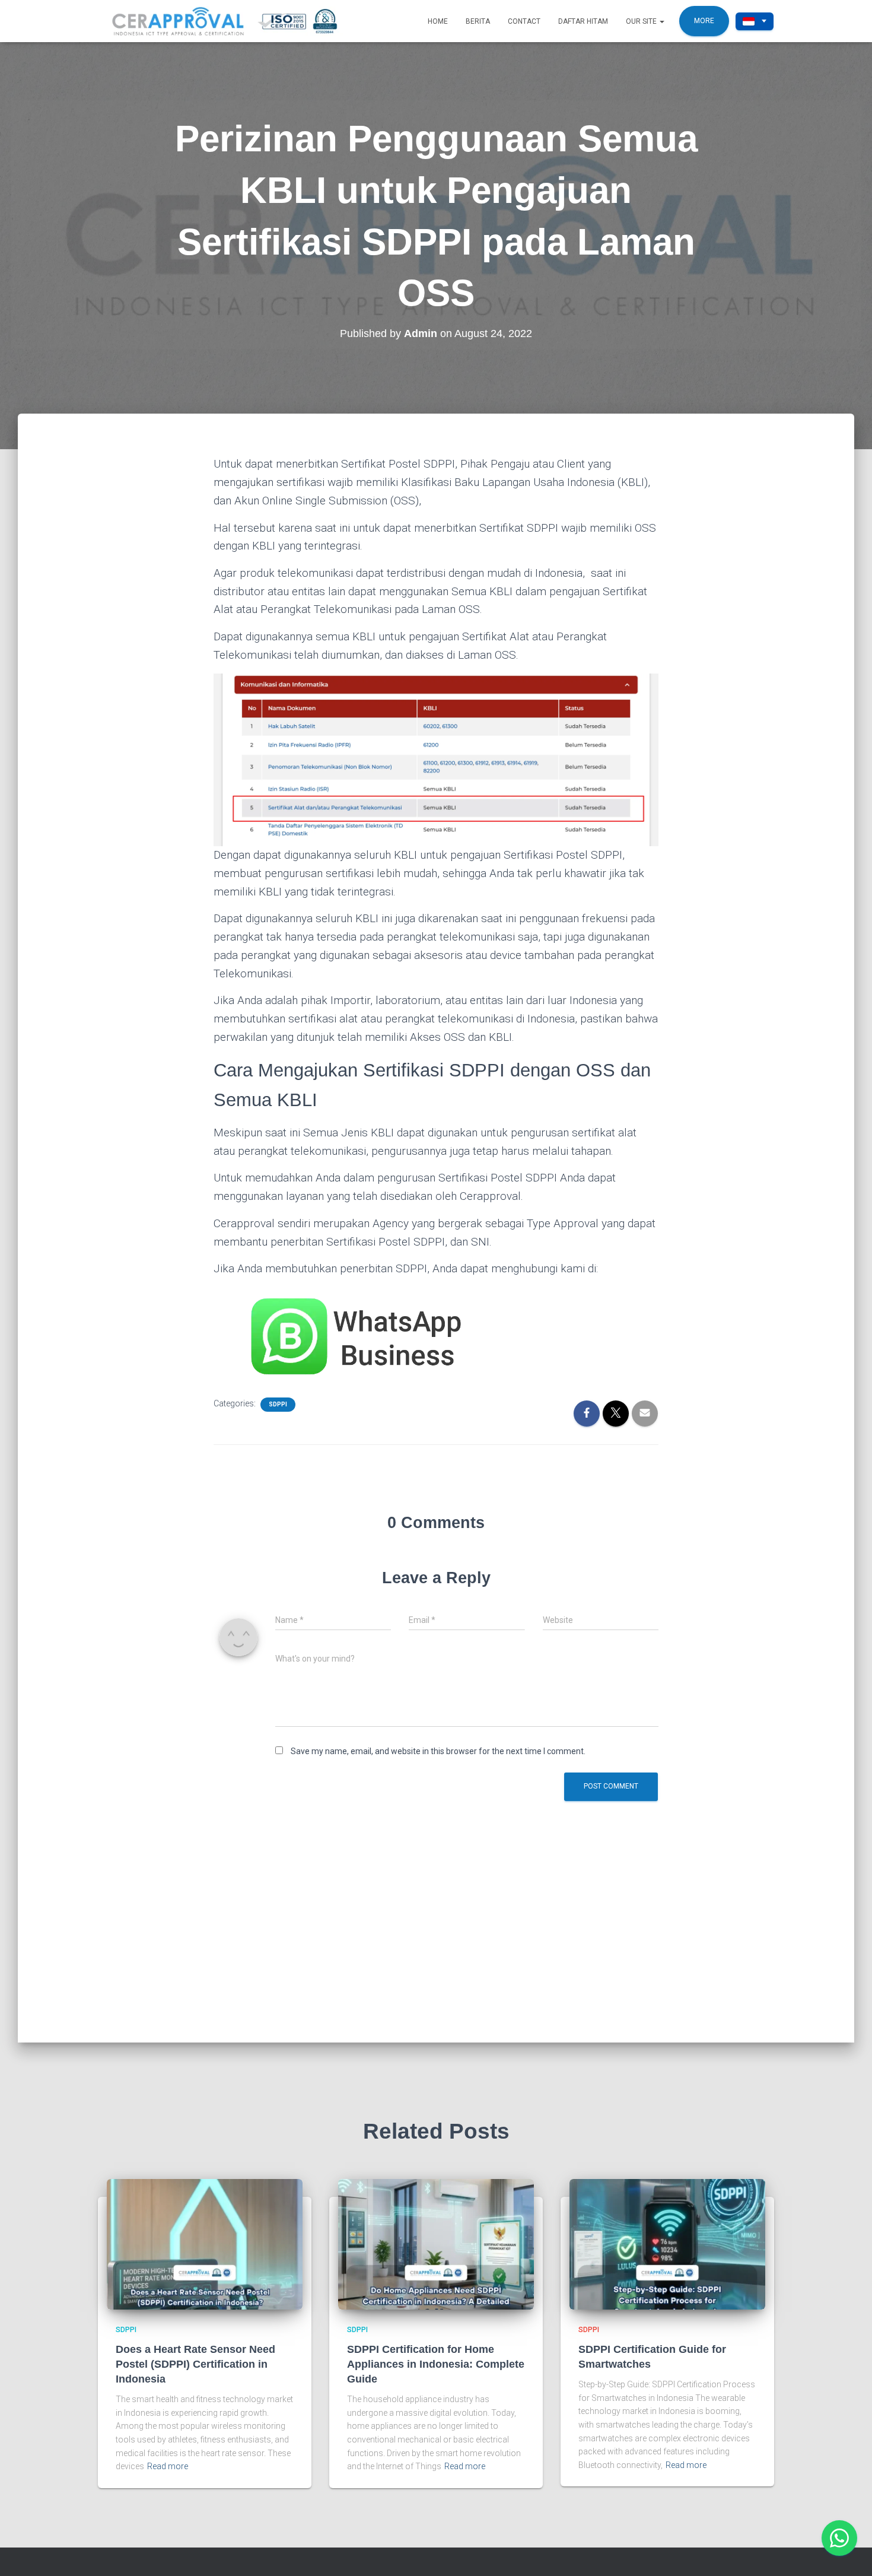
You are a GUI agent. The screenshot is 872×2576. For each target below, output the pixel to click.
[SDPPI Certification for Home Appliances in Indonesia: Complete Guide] (436, 2244)
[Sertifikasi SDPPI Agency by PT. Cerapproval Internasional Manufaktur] (237, 21)
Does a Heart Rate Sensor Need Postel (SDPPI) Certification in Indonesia (195, 2364)
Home (438, 21)
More (704, 21)
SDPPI (278, 1404)
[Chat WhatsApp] (839, 2538)
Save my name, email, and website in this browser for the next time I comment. (438, 1751)
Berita (478, 21)
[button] (661, 21)
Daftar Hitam (583, 21)
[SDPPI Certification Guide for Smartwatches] (667, 2244)
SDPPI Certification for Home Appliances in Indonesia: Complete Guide (436, 2364)
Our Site (642, 21)
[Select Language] (755, 21)
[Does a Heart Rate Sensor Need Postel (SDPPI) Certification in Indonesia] (205, 2244)
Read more (168, 2466)
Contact (524, 21)
